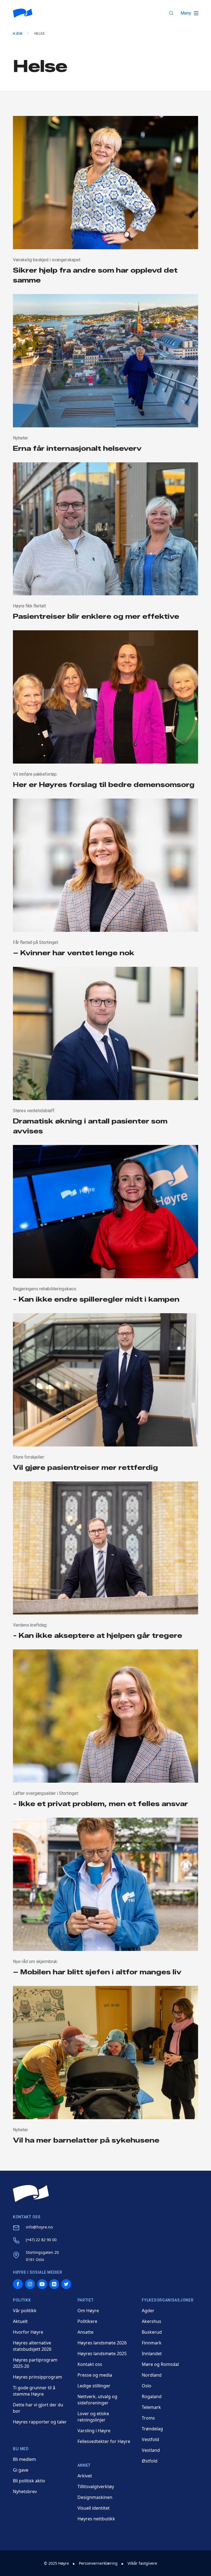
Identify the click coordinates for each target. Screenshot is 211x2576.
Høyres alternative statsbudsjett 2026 (32, 2346)
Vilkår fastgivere (142, 2563)
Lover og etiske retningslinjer (93, 2417)
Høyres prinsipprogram (38, 2377)
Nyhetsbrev (25, 2491)
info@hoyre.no (39, 2227)
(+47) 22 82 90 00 (41, 2240)
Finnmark (152, 2343)
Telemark (151, 2407)
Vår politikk (25, 2311)
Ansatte (85, 2332)
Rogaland (152, 2396)
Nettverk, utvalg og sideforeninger (97, 2400)
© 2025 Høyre (56, 2563)
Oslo (147, 2386)
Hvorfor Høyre (28, 2332)
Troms (148, 2418)
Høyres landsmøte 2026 (102, 2343)
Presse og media (95, 2375)
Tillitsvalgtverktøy (96, 2487)
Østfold (150, 2461)
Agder (148, 2311)
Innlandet (152, 2354)
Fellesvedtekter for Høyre (104, 2441)
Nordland (152, 2375)
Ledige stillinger (94, 2386)
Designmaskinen (95, 2497)
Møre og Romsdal (160, 2364)
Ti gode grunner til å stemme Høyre (34, 2391)
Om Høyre (88, 2311)
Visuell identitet (94, 2508)
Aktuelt (20, 2321)
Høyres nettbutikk (96, 2519)
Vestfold (150, 2439)
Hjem (18, 34)
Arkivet (85, 2476)
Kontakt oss (90, 2364)
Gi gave (21, 2470)
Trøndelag (152, 2429)
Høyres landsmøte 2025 (102, 2354)
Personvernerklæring (98, 2563)
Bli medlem (24, 2459)
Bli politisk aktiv (29, 2481)
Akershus (152, 2321)
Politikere (87, 2321)
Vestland (151, 2450)
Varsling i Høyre (94, 2431)
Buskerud (152, 2332)
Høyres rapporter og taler (40, 2422)
